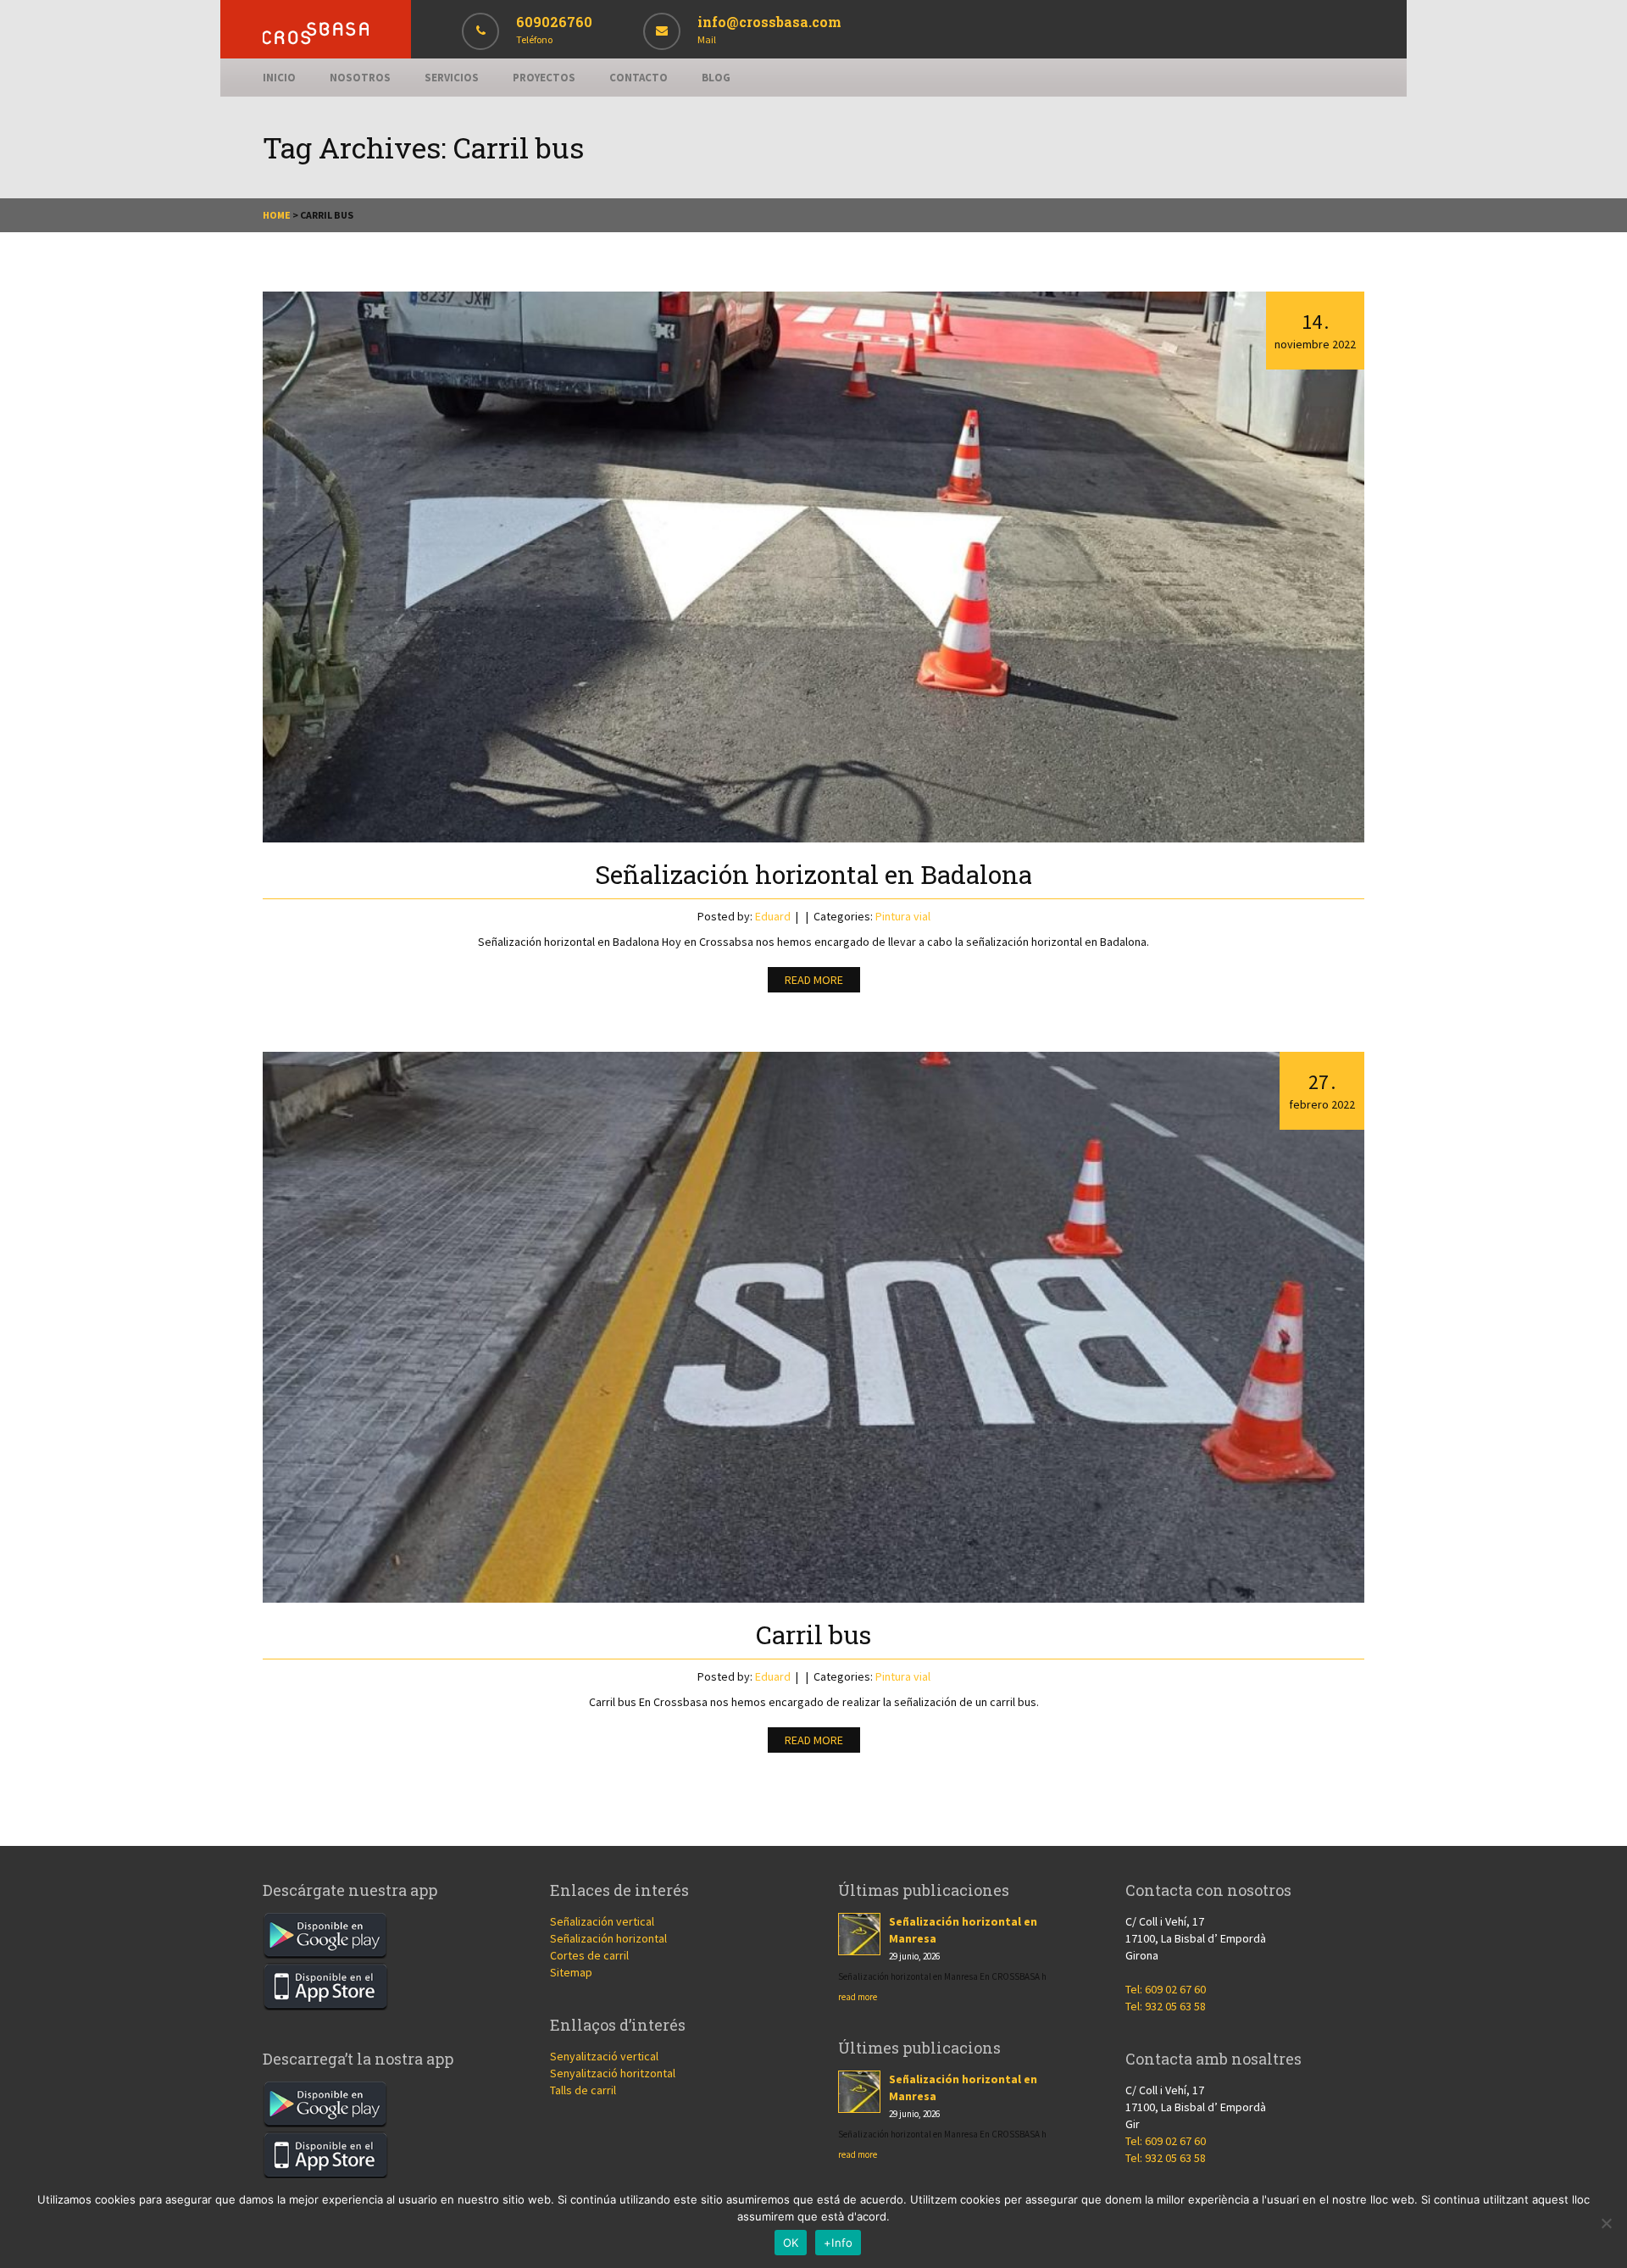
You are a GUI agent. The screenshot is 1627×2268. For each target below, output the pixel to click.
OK (791, 2243)
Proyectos (544, 78)
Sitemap (571, 1972)
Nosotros (360, 78)
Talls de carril (583, 2090)
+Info (838, 2243)
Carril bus (813, 1634)
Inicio (279, 78)
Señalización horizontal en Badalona (813, 874)
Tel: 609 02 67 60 (1166, 1989)
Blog (716, 78)
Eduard (773, 916)
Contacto (639, 78)
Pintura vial (903, 916)
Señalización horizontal (608, 1938)
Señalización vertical (602, 1921)
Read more (814, 980)
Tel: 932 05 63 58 (1166, 2006)
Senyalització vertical (604, 2056)
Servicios (452, 78)
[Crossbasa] (316, 40)
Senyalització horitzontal (613, 2073)
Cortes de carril (589, 1955)
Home (277, 215)
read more (858, 1997)
